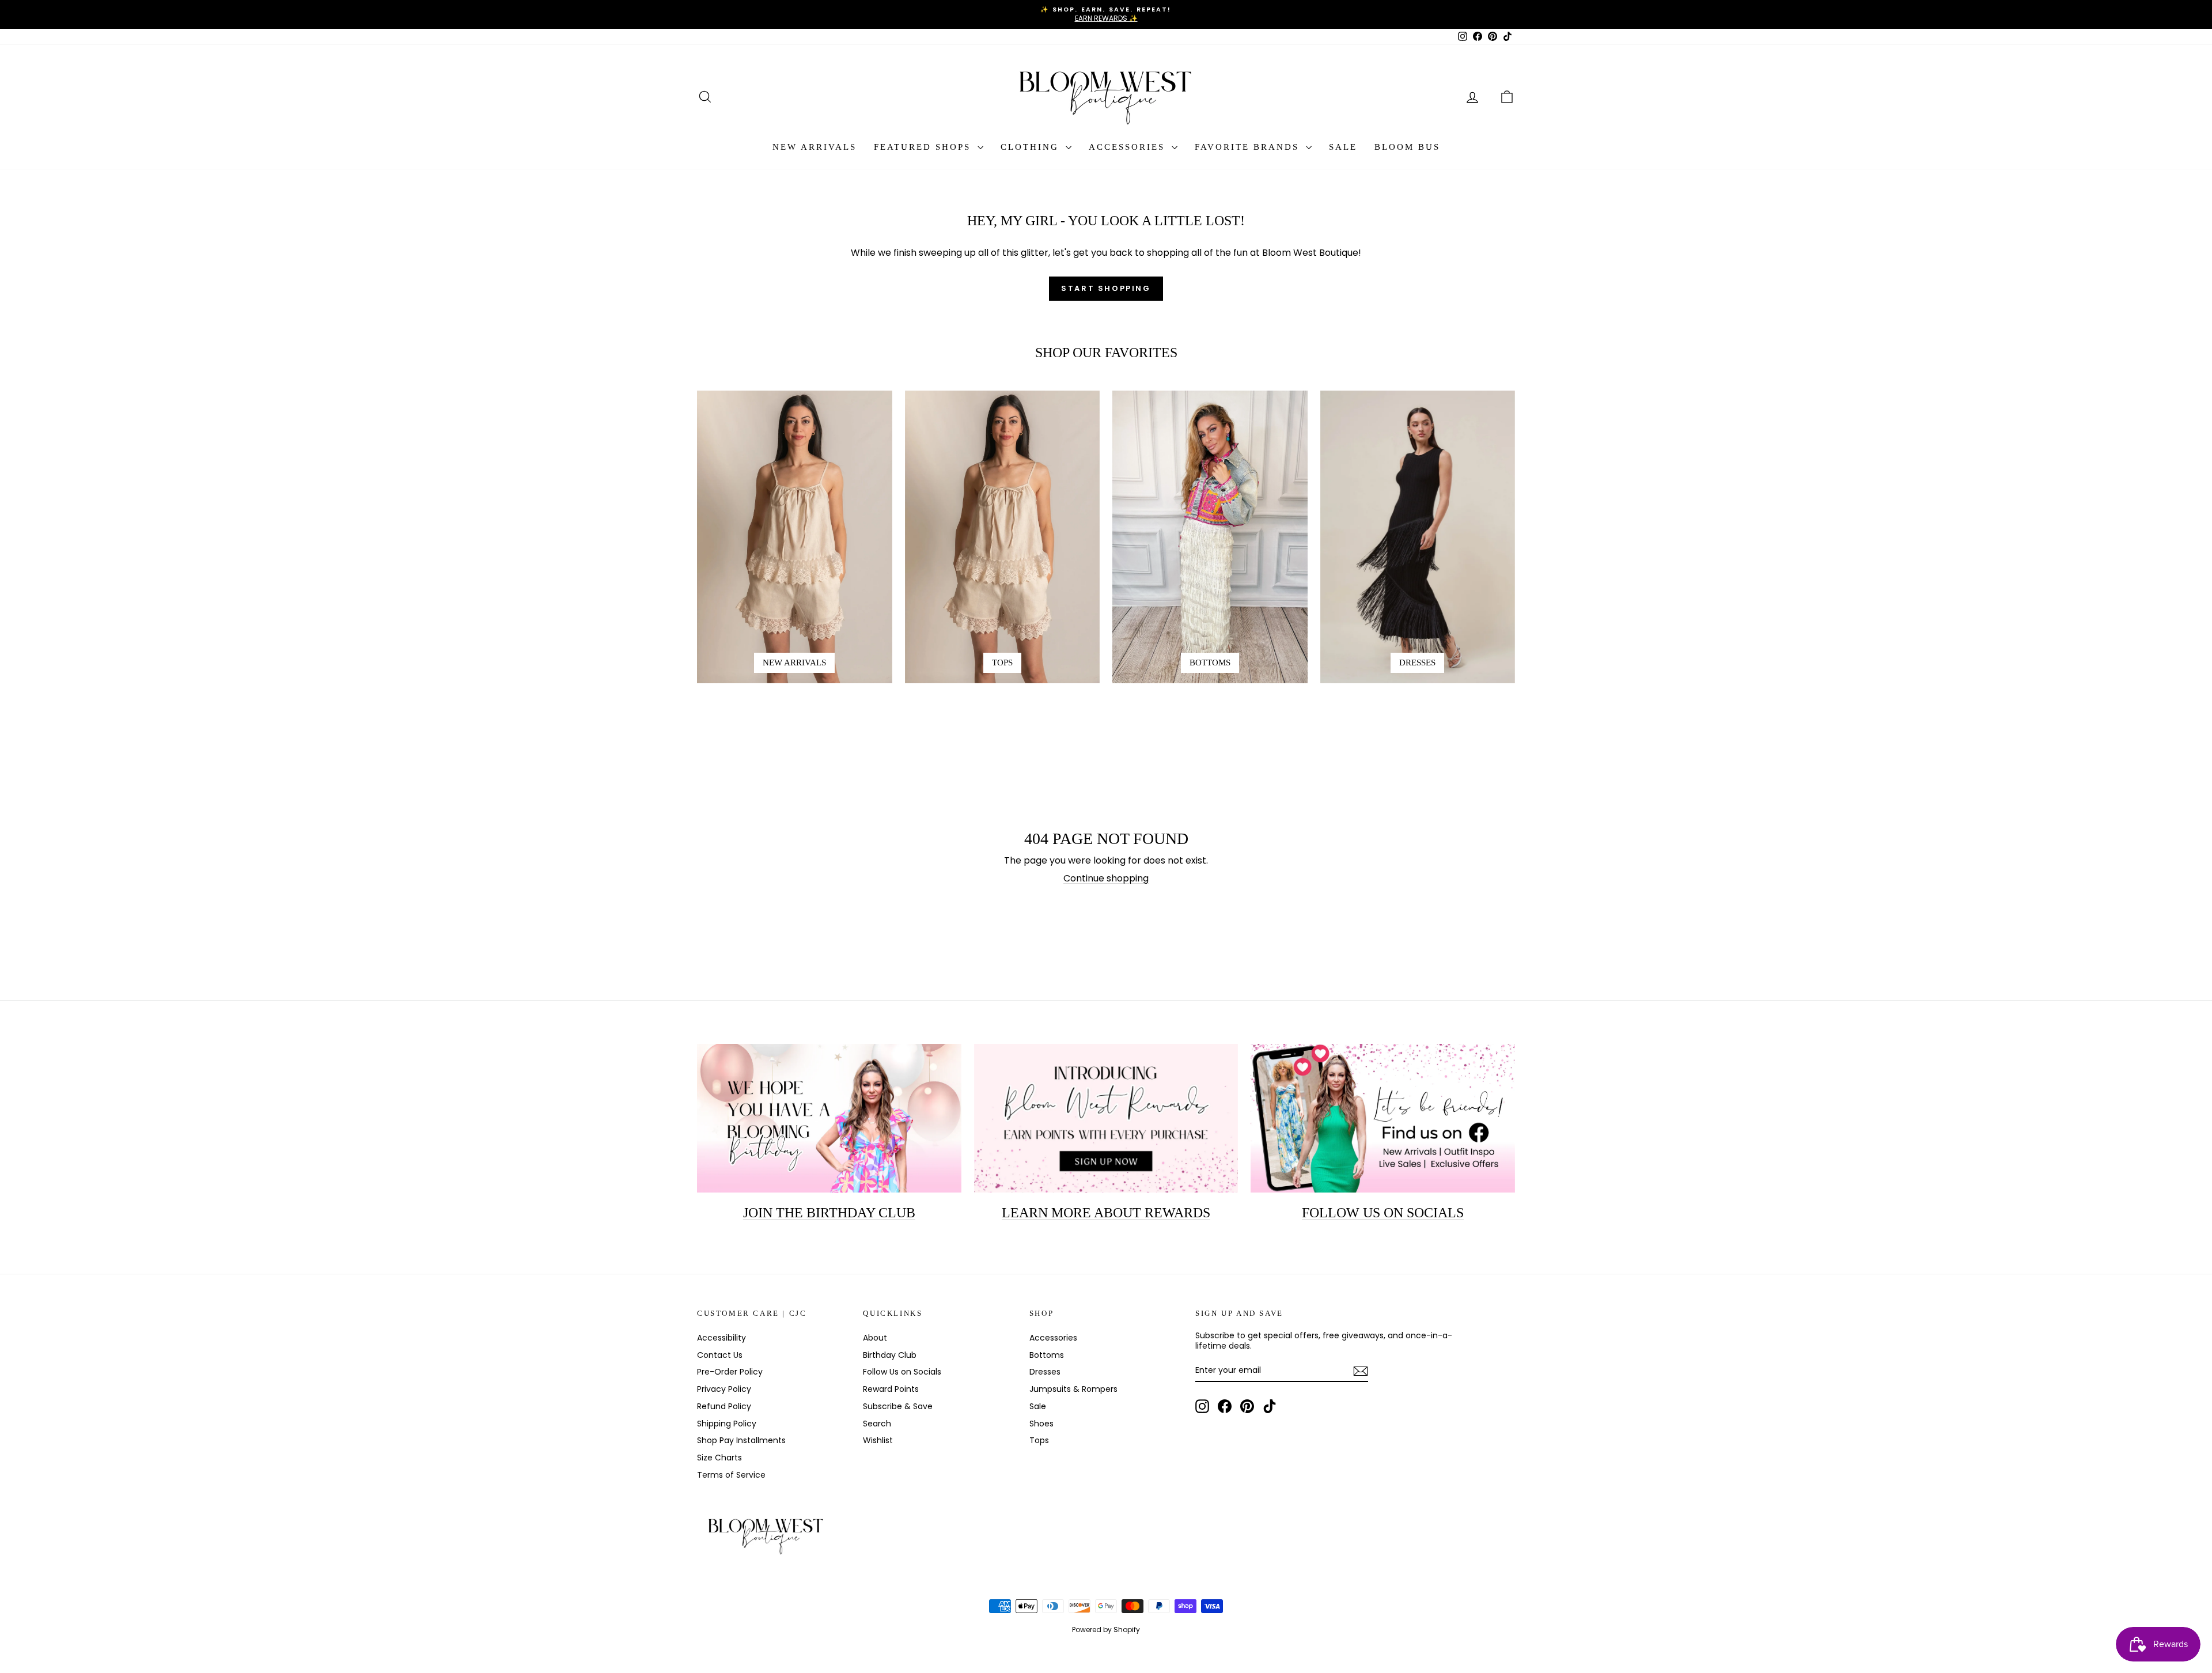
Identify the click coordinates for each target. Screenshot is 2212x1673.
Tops (1039, 1440)
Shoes (1041, 1424)
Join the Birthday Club (829, 1213)
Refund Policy (724, 1406)
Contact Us (720, 1355)
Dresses (1045, 1372)
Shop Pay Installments (741, 1440)
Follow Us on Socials (902, 1372)
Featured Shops (924, 147)
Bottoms (1047, 1355)
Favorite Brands (1249, 147)
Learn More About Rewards (1106, 1213)
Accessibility (721, 1338)
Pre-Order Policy (730, 1372)
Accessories (1129, 147)
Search (877, 1424)
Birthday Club (890, 1355)
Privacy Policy (724, 1389)
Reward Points (891, 1389)
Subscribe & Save (898, 1406)
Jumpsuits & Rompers (1073, 1389)
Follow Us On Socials (1383, 1213)
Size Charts (719, 1458)
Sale (1343, 147)
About (875, 1338)
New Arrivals (815, 147)
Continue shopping (1106, 878)
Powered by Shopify (1106, 1630)
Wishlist (878, 1440)
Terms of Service (731, 1475)
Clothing (1032, 147)
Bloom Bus (1407, 147)
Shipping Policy (727, 1424)
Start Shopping (1106, 288)
